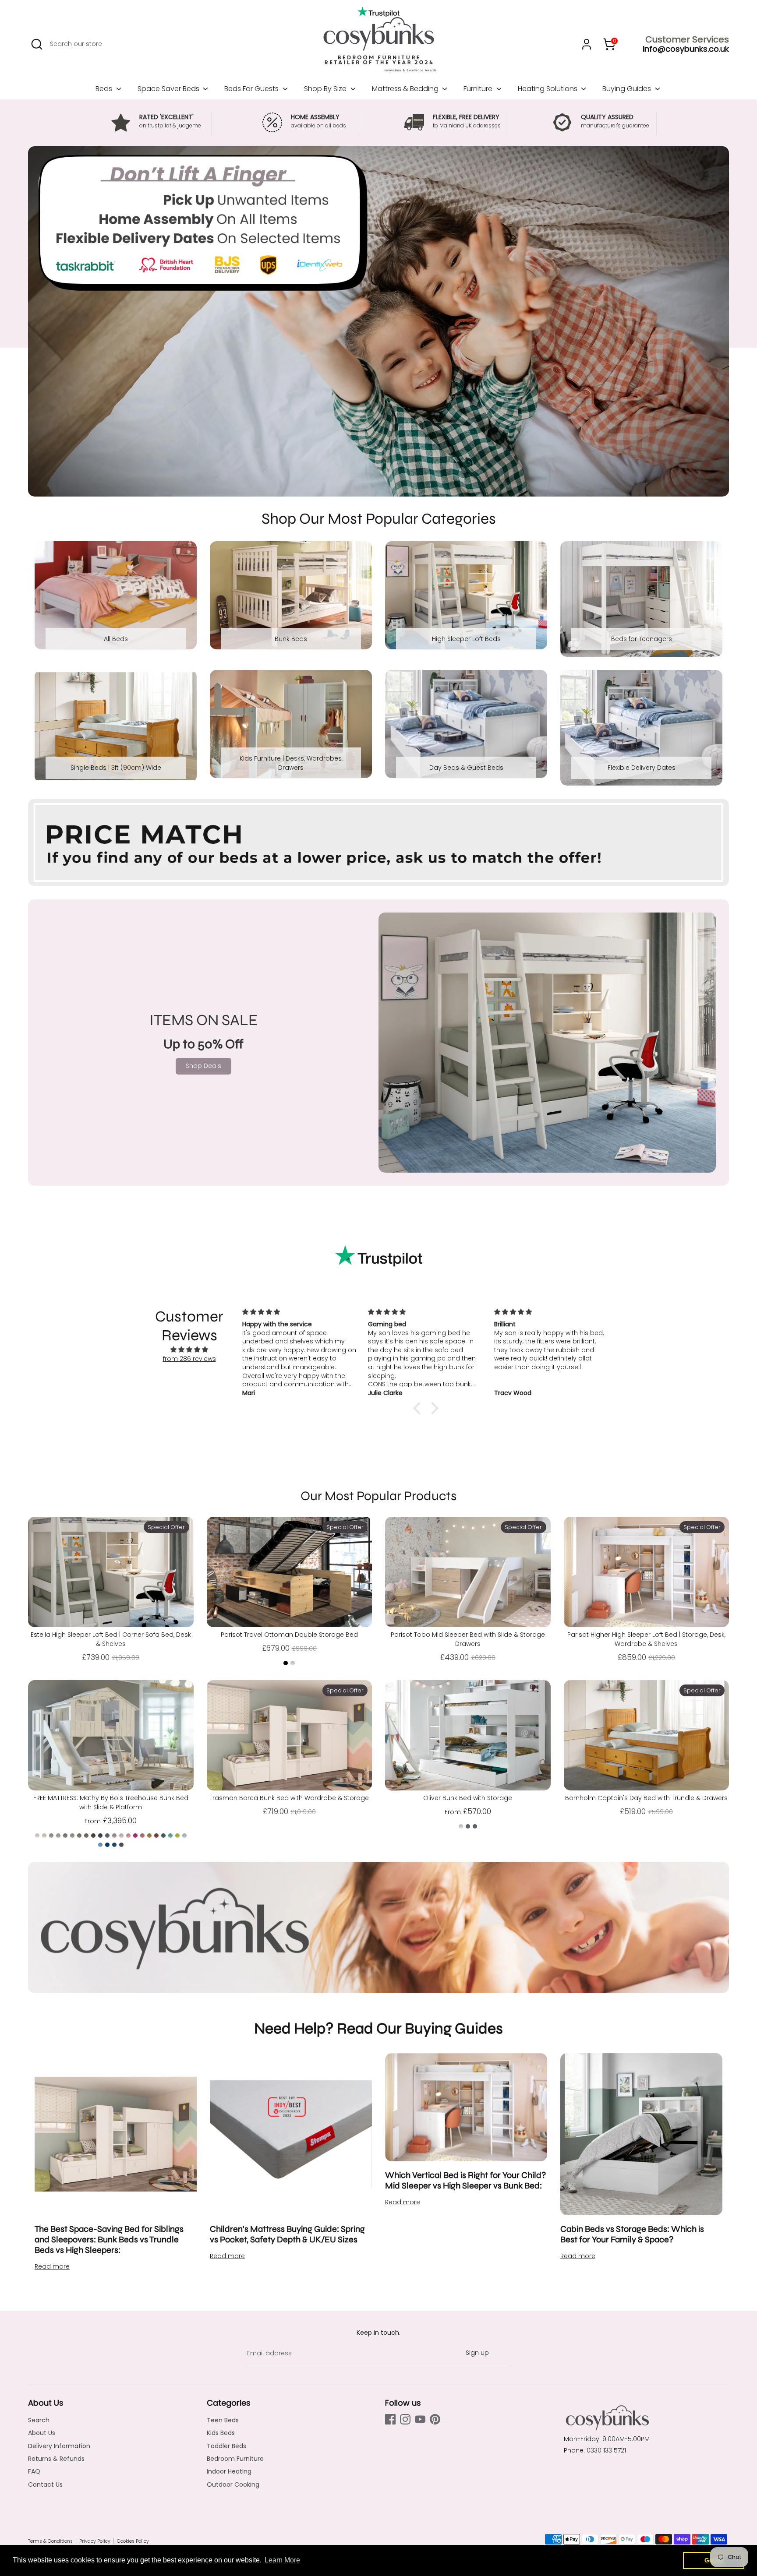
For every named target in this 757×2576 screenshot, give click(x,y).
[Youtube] (420, 2419)
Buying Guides (628, 89)
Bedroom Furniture (235, 2459)
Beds (105, 89)
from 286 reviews (189, 1359)
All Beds (116, 639)
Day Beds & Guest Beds (466, 768)
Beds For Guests (252, 89)
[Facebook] (390, 2419)
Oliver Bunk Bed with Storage (468, 1798)
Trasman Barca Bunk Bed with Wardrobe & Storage (289, 1798)
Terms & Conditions (50, 2541)
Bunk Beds (291, 639)
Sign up (477, 2353)
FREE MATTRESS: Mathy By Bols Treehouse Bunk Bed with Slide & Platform (111, 1802)
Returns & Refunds (56, 2459)
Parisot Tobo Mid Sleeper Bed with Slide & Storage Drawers (468, 1639)
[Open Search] (37, 44)
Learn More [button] (282, 2560)
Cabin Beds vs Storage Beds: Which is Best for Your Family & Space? (632, 2234)
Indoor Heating (229, 2471)
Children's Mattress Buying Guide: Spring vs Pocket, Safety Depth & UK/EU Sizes (287, 2234)
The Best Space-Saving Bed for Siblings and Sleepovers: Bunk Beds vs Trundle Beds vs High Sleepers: (109, 2239)
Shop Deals (203, 1066)
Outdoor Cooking (233, 2484)
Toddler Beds (226, 2446)
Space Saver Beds (169, 89)
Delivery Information (59, 2446)
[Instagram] (405, 2419)
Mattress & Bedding (406, 89)
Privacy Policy (95, 2541)
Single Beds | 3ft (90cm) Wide (116, 768)
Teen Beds (223, 2420)
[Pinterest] (435, 2419)
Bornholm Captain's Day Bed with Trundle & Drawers (646, 1798)
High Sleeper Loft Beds (466, 639)
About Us (42, 2433)
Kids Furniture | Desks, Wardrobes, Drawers (291, 763)
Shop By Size (326, 89)
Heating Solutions (548, 89)
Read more (52, 2266)
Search (39, 2420)
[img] (189, 1350)
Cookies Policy (133, 2541)
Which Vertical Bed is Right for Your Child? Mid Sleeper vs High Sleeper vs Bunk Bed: (466, 2180)
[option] (378, 321)
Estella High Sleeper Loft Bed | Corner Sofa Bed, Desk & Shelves (111, 1639)
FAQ (34, 2471)
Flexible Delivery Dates (642, 768)
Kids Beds (221, 2433)
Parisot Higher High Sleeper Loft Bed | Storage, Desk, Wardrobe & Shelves (646, 1639)
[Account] (587, 44)
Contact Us (45, 2484)
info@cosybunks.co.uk (686, 49)
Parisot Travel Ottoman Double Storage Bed (289, 1635)
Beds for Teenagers (642, 639)
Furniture (479, 89)
